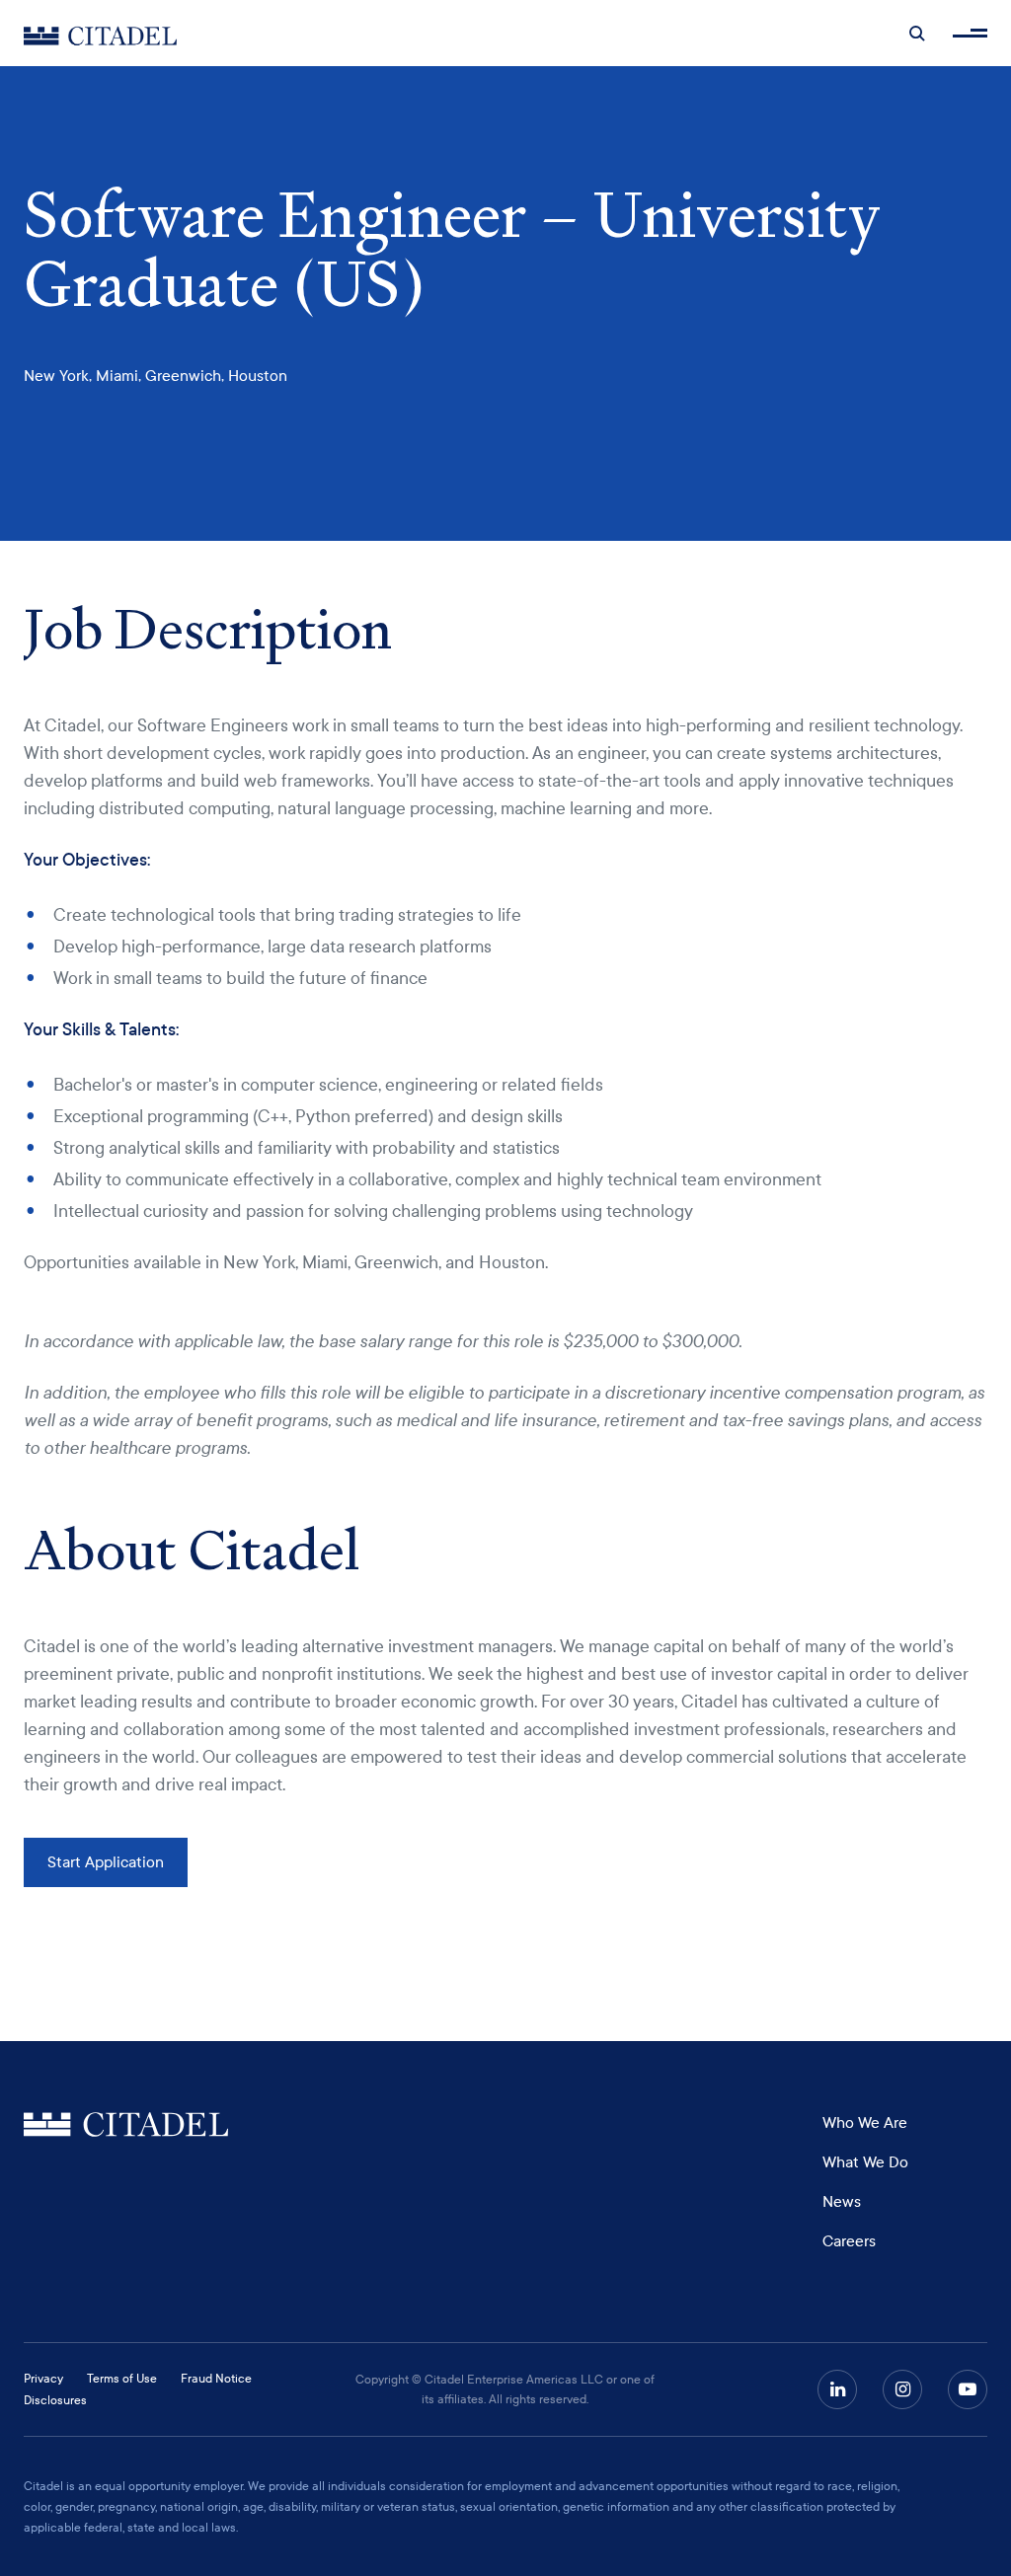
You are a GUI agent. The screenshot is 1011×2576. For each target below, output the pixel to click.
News (842, 2202)
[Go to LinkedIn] (837, 2389)
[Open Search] (917, 34)
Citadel (126, 2125)
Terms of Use (122, 2379)
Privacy (43, 2379)
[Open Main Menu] (970, 33)
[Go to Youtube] (968, 2389)
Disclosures (55, 2400)
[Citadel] (100, 33)
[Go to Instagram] (902, 2389)
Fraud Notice (216, 2379)
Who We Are (865, 2123)
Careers (849, 2241)
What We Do (865, 2162)
